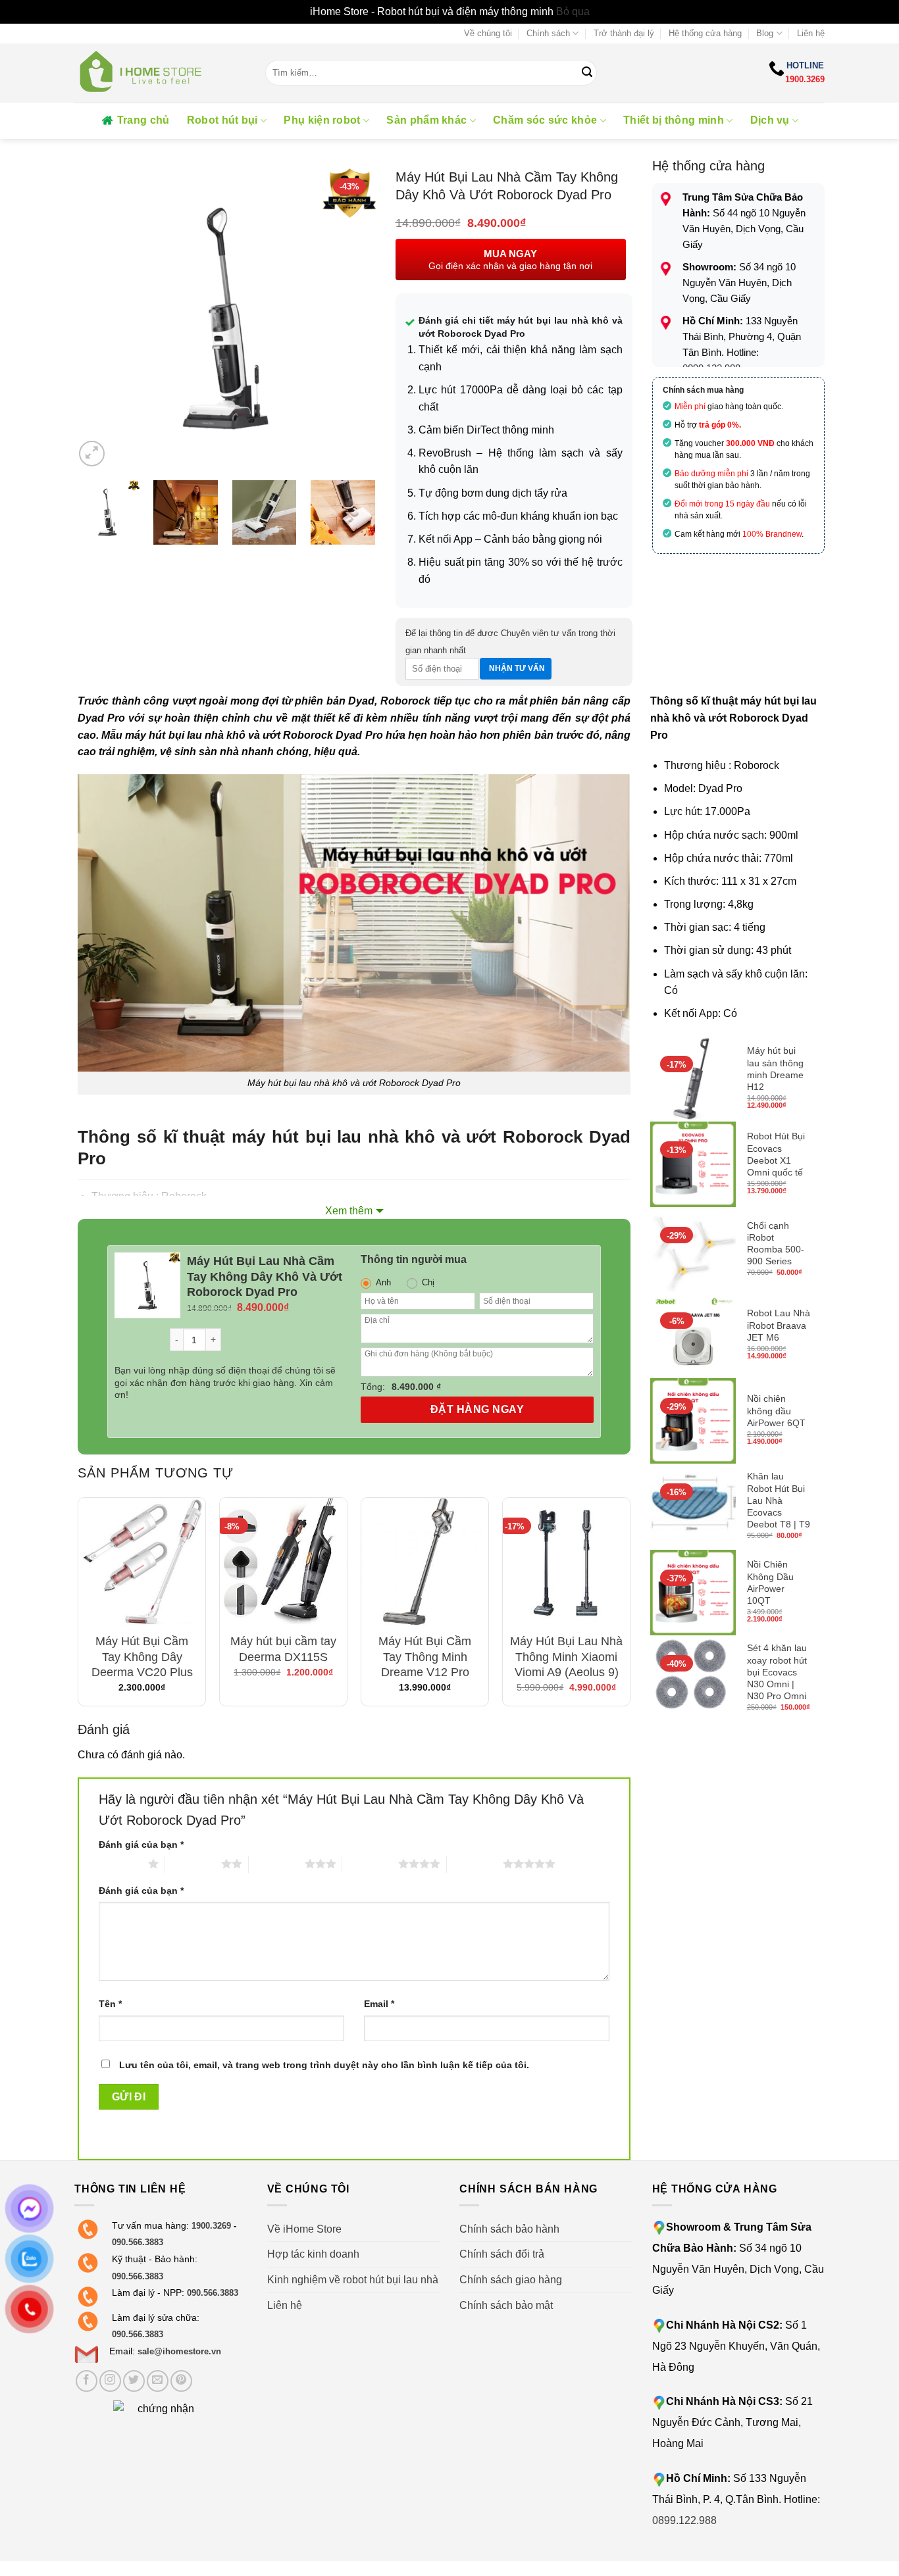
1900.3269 (805, 79)
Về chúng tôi (488, 33)
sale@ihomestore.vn (179, 2351)
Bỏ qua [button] (573, 12)
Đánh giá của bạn (141, 1845)
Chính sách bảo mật (506, 2305)
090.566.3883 (138, 2242)
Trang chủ (143, 120)
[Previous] (97, 319)
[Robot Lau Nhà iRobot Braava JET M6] (693, 1335)
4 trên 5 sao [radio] (370, 1864)
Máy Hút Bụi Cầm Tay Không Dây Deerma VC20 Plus (142, 1657)
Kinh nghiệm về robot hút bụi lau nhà (353, 2280)
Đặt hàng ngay (477, 1409)
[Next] (353, 319)
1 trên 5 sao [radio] (120, 1864)
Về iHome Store (304, 2229)
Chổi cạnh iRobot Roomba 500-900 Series (776, 1244)
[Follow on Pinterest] (181, 2381)
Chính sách (548, 33)
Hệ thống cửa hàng (705, 33)
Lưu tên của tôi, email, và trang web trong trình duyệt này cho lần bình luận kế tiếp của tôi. (324, 2065)
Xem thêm (349, 1211)
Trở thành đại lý (624, 33)
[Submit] (587, 73)
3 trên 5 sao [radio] (277, 1864)
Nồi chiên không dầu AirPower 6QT (776, 1410)
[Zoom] (92, 454)
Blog (765, 33)
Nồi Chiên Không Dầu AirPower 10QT (770, 1582)
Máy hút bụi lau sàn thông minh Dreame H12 (775, 1069)
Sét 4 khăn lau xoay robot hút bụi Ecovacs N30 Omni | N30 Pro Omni (777, 1672)
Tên (110, 2004)
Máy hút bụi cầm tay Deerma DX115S (283, 1649)
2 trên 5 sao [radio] (193, 1864)
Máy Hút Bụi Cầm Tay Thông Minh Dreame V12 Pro (425, 1657)
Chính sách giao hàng (511, 2280)
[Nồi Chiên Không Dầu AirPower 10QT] (693, 1593)
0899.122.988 (684, 2520)
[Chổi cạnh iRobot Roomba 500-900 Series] (693, 1250)
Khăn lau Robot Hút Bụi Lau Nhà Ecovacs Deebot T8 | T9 (779, 1500)
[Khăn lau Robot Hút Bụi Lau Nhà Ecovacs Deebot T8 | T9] (693, 1506)
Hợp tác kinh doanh (313, 2254)
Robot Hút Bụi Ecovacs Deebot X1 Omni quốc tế (776, 1154)
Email (379, 2004)
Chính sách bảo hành (509, 2229)
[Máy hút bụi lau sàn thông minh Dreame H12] (693, 1079)
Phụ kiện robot (322, 120)
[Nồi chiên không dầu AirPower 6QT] (693, 1421)
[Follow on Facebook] (87, 2381)
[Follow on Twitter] (134, 2381)
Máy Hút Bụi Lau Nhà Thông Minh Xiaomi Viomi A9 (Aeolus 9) (566, 1657)
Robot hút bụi (222, 120)
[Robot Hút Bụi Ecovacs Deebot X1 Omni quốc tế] (693, 1164)
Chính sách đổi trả (502, 2254)
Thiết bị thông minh (674, 120)
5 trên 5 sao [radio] (475, 1864)
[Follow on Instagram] (110, 2381)
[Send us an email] (158, 2381)
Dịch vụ (770, 120)
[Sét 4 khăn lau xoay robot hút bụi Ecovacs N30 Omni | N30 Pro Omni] (693, 1678)
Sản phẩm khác (426, 120)
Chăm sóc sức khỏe (545, 120)
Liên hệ (811, 33)
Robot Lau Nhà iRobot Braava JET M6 (779, 1325)
